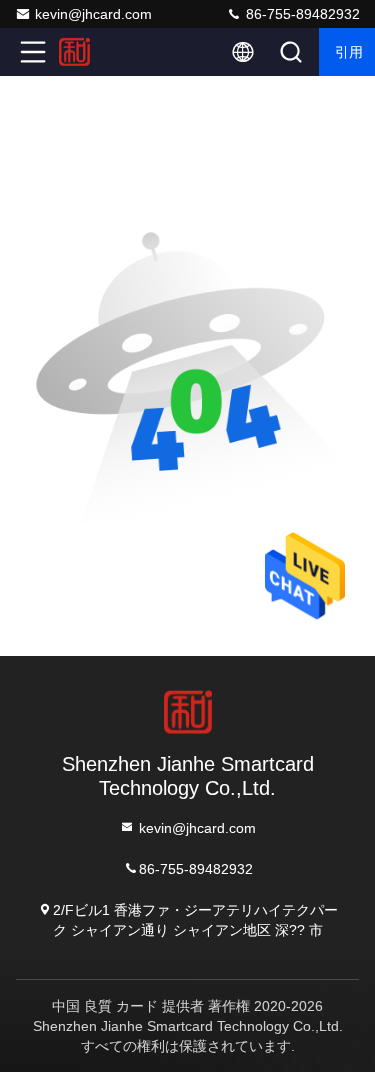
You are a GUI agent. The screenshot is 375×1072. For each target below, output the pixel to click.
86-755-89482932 (301, 14)
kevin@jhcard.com (93, 14)
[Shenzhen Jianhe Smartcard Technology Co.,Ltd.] (99, 52)
